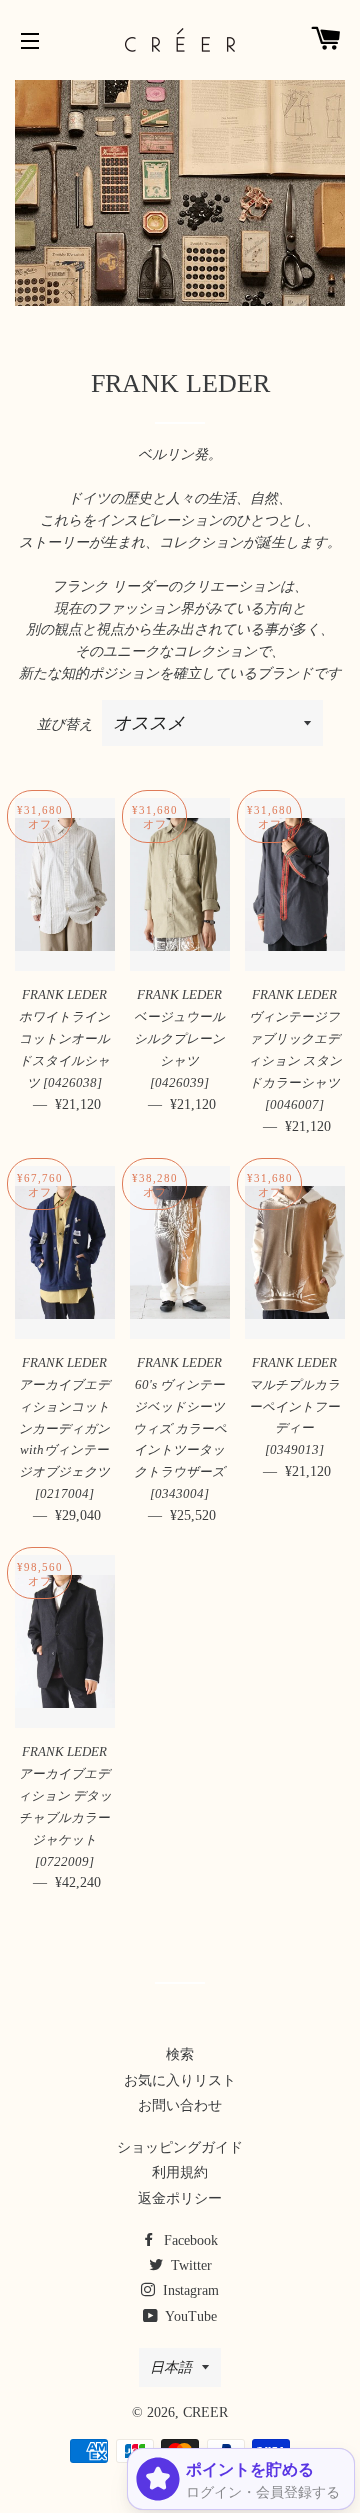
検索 (180, 2054)
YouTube (189, 2316)
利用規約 (180, 2172)
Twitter (189, 2265)
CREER (205, 2412)
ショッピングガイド (180, 2147)
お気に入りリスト (180, 2080)
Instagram (189, 2290)
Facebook (189, 2240)
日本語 (171, 2367)
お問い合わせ (180, 2105)
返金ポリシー (180, 2198)
